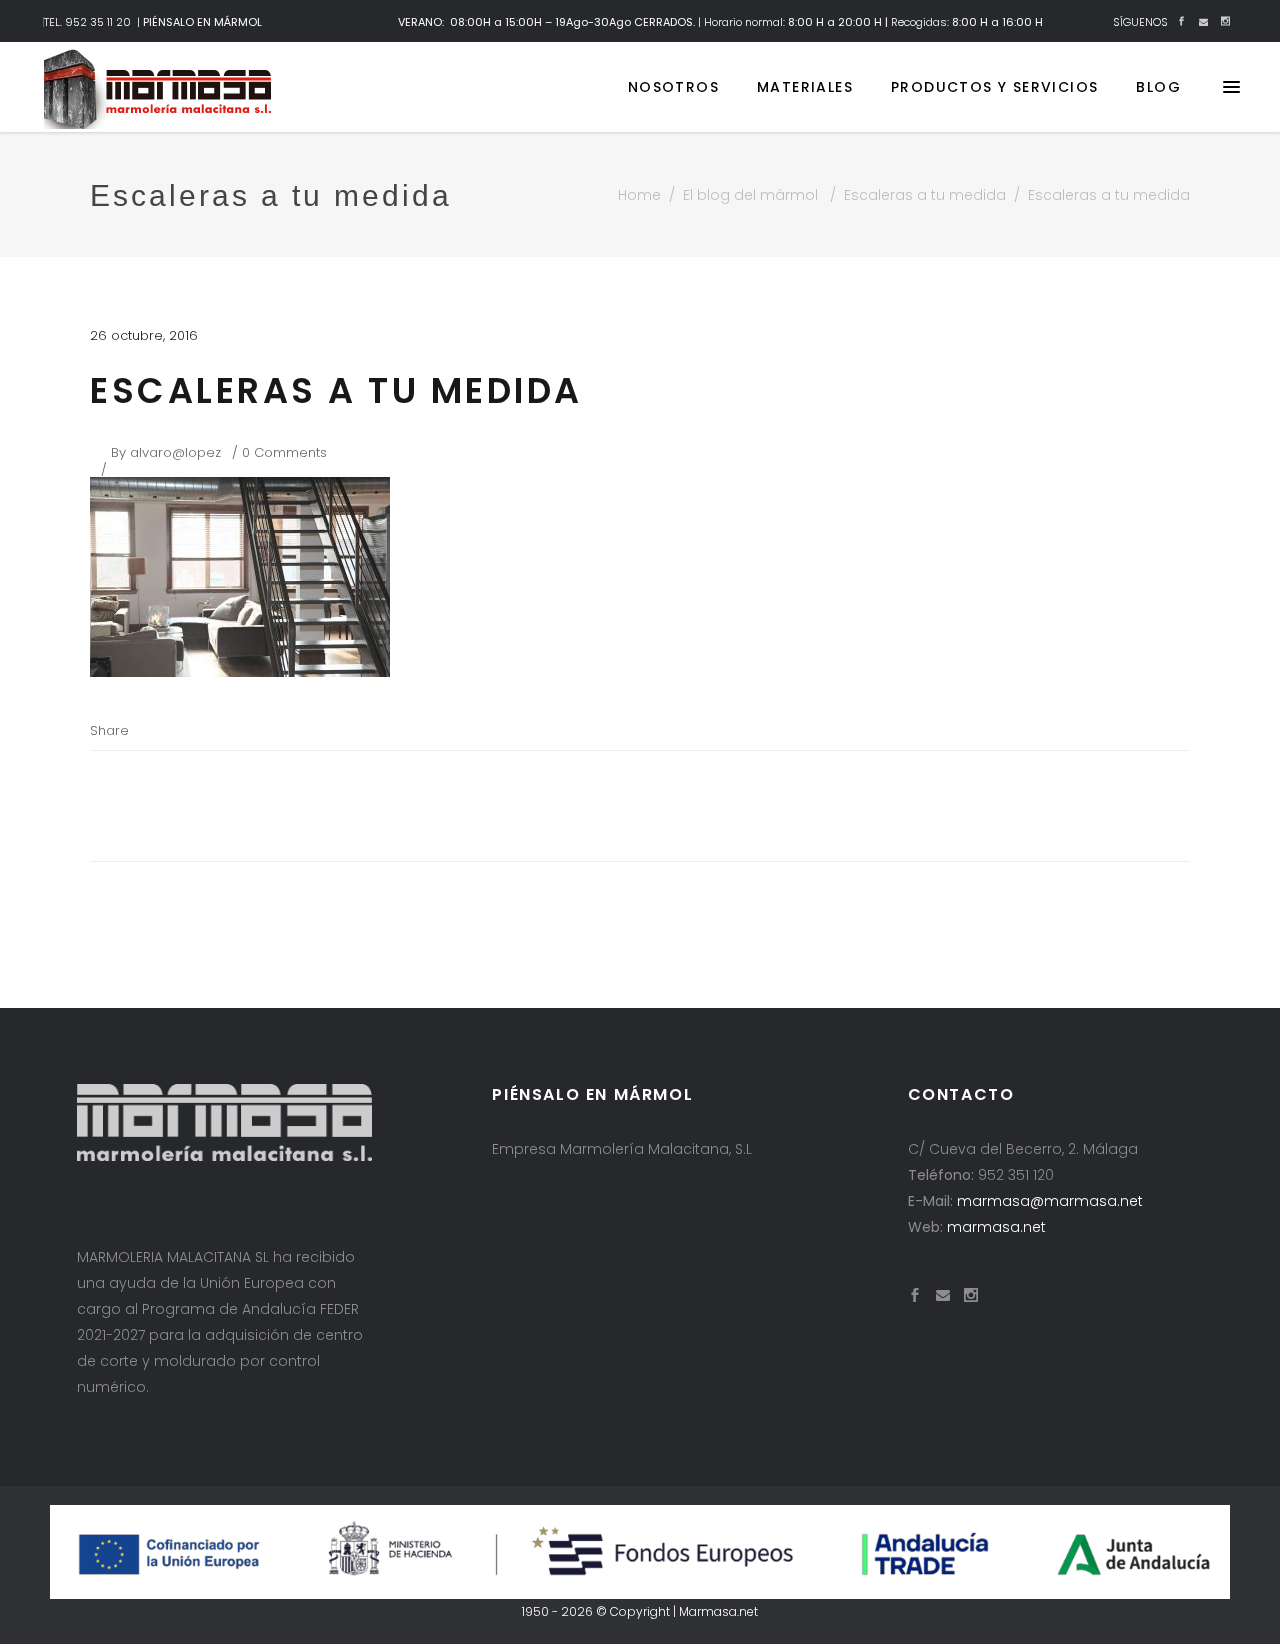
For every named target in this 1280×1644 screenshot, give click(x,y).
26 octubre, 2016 (144, 335)
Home (639, 195)
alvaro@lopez (175, 452)
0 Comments (284, 452)
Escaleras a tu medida (925, 195)
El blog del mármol (750, 195)
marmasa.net (996, 1227)
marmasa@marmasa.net (1050, 1201)
